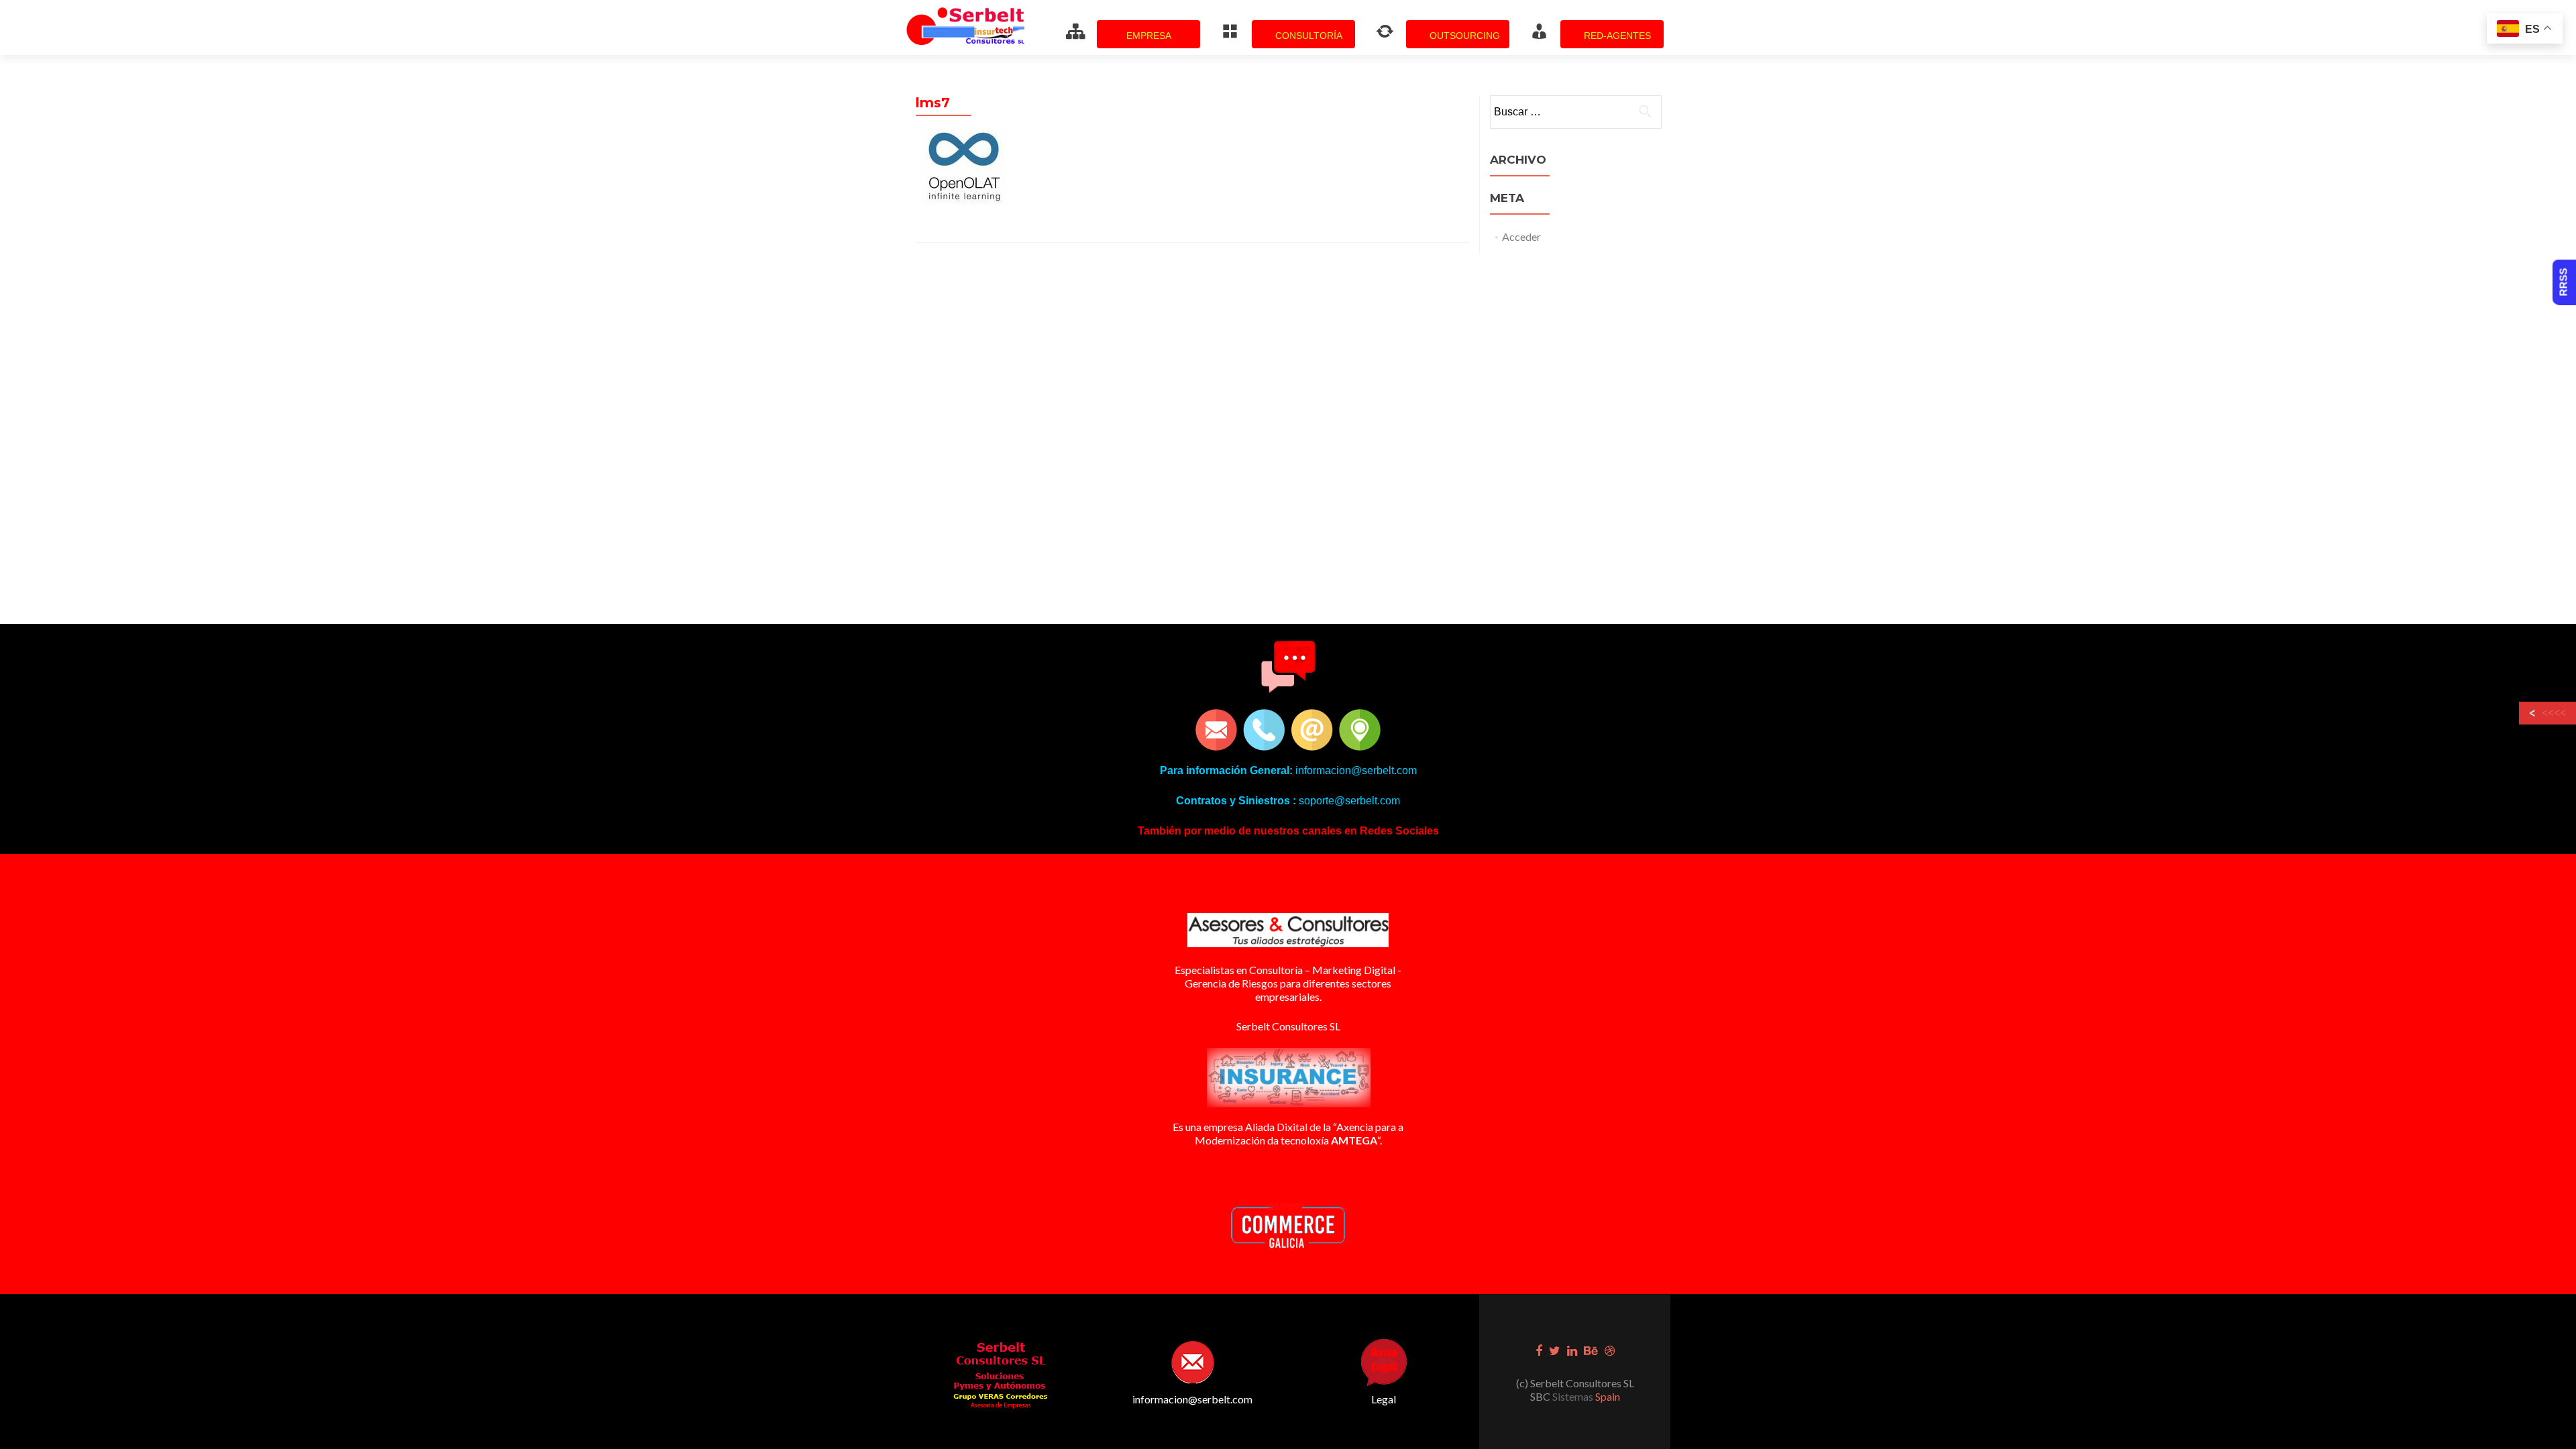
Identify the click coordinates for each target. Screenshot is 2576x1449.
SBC (1541, 1396)
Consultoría (1309, 36)
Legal (1384, 1399)
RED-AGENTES (1617, 36)
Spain (1607, 1396)
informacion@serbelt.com (1192, 1399)
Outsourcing (1465, 36)
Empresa (1149, 36)
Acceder (1521, 236)
